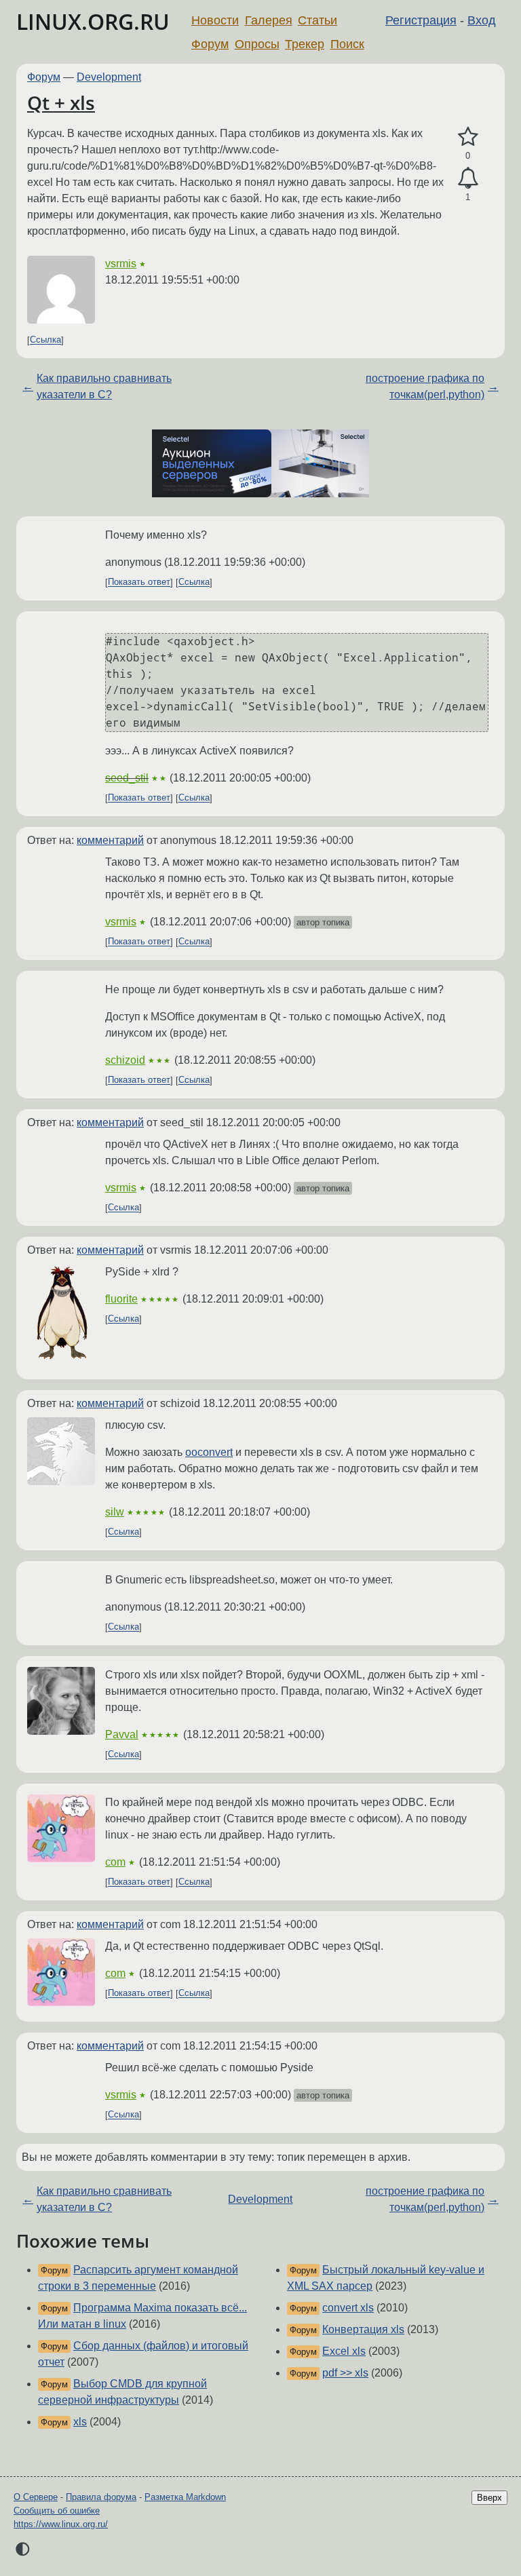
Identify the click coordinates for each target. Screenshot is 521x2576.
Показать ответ (139, 582)
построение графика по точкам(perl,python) (425, 386)
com (115, 1862)
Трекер (305, 44)
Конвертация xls (363, 2329)
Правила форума (101, 2497)
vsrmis (121, 264)
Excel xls (344, 2351)
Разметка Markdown (185, 2497)
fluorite (121, 1299)
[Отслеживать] (468, 178)
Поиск (347, 44)
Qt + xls (61, 102)
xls (80, 2422)
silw (115, 1512)
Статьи (317, 20)
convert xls (348, 2308)
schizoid (125, 1060)
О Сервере (36, 2497)
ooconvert (209, 1452)
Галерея (269, 20)
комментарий (110, 840)
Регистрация (421, 20)
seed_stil (127, 778)
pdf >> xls (345, 2373)
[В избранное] (468, 137)
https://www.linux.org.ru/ (61, 2524)
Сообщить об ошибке (57, 2511)
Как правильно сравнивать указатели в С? (104, 386)
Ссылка (45, 340)
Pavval (122, 1734)
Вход (482, 20)
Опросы (257, 44)
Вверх (489, 2498)
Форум (210, 44)
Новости (215, 20)
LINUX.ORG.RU (93, 21)
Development (109, 77)
